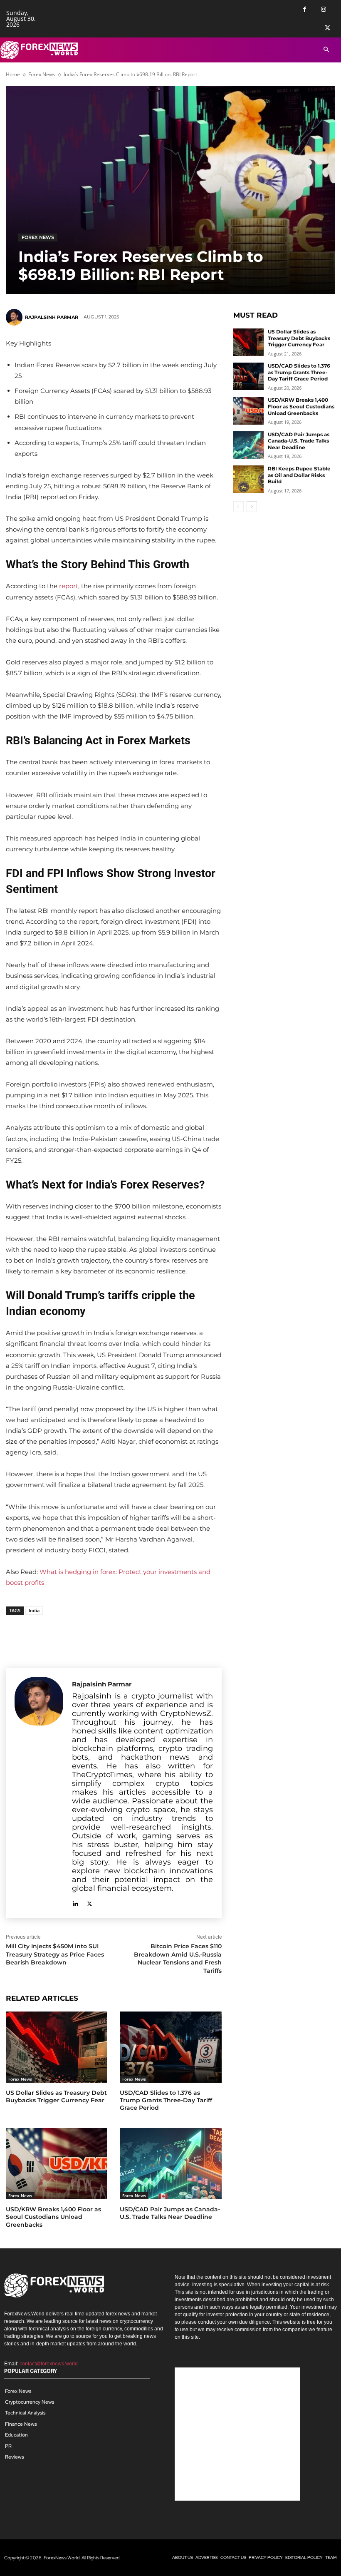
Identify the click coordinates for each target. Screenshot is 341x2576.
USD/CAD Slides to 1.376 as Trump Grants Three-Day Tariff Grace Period (166, 2100)
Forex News (42, 74)
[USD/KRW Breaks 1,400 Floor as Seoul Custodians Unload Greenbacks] (57, 2164)
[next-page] (252, 507)
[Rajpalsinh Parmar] (15, 317)
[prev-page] (238, 507)
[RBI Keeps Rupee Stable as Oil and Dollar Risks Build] (249, 479)
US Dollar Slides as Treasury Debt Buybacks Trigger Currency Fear (56, 2096)
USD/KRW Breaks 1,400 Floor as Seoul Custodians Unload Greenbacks (53, 2217)
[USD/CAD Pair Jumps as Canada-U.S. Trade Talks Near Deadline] (170, 2164)
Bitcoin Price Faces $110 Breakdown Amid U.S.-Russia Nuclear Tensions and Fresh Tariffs (178, 1958)
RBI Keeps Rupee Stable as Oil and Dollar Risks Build (299, 475)
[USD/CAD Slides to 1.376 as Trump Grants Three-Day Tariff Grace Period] (170, 2047)
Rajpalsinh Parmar (52, 317)
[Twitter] (327, 28)
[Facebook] (305, 9)
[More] (69, 1636)
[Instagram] (323, 9)
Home (13, 74)
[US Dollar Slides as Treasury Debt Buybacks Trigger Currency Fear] (57, 2047)
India (34, 1610)
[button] (326, 50)
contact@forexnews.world (49, 2364)
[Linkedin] (75, 1902)
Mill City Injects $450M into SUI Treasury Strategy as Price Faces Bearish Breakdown (55, 1954)
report (69, 586)
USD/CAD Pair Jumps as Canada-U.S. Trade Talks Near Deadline (170, 2213)
